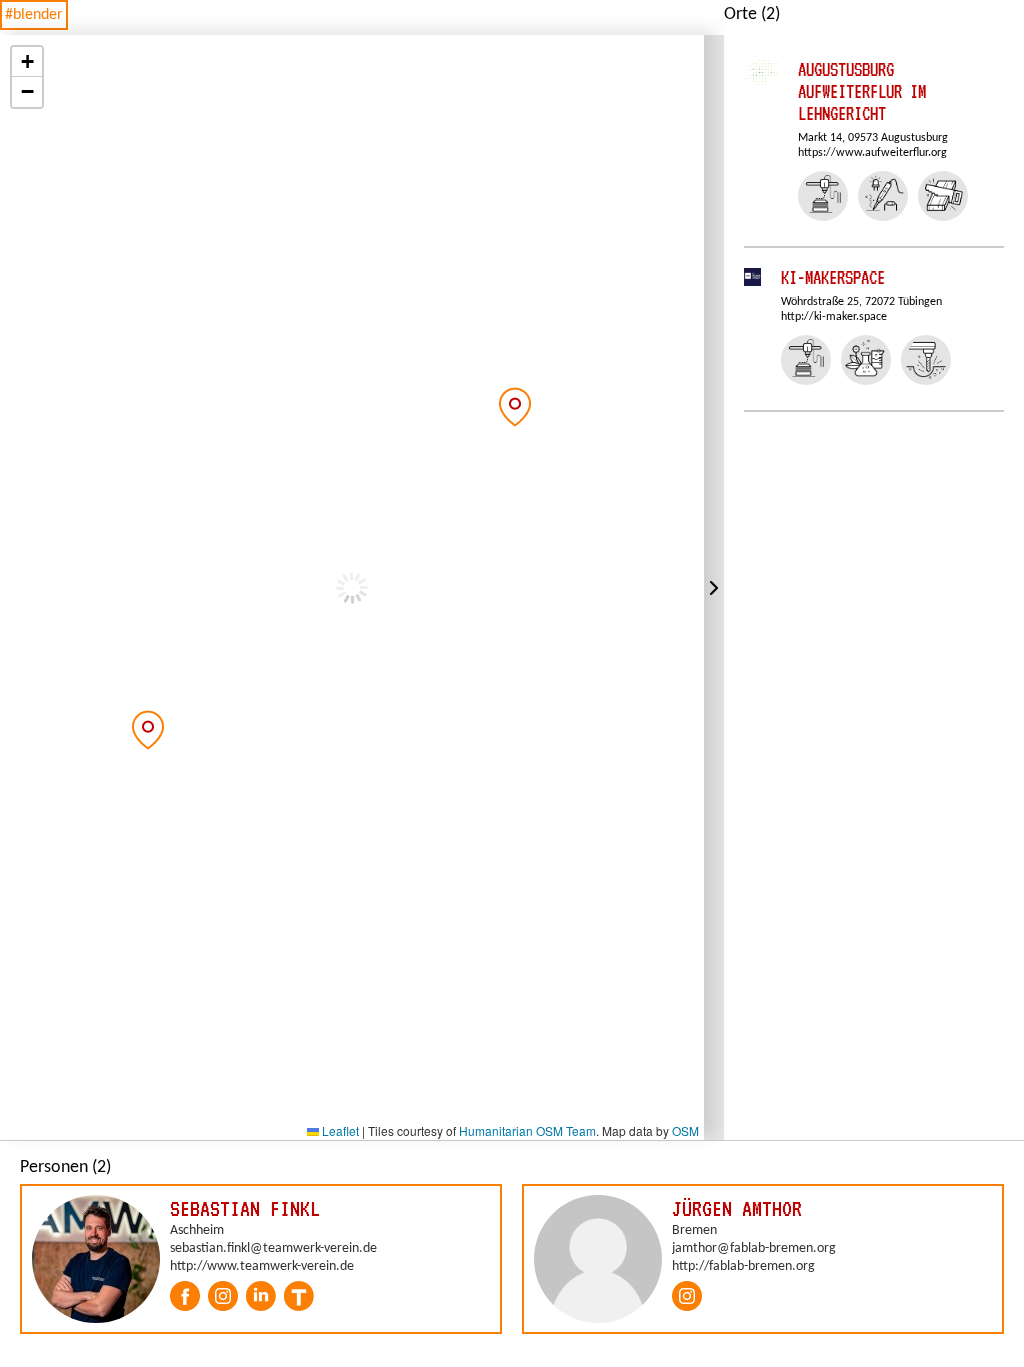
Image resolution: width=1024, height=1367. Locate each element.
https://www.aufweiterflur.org (872, 153)
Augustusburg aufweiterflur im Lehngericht (862, 91)
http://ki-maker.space (834, 317)
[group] (261, 1259)
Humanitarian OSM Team (527, 1130)
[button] (148, 730)
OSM (685, 1130)
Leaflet (339, 1130)
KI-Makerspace (833, 277)
